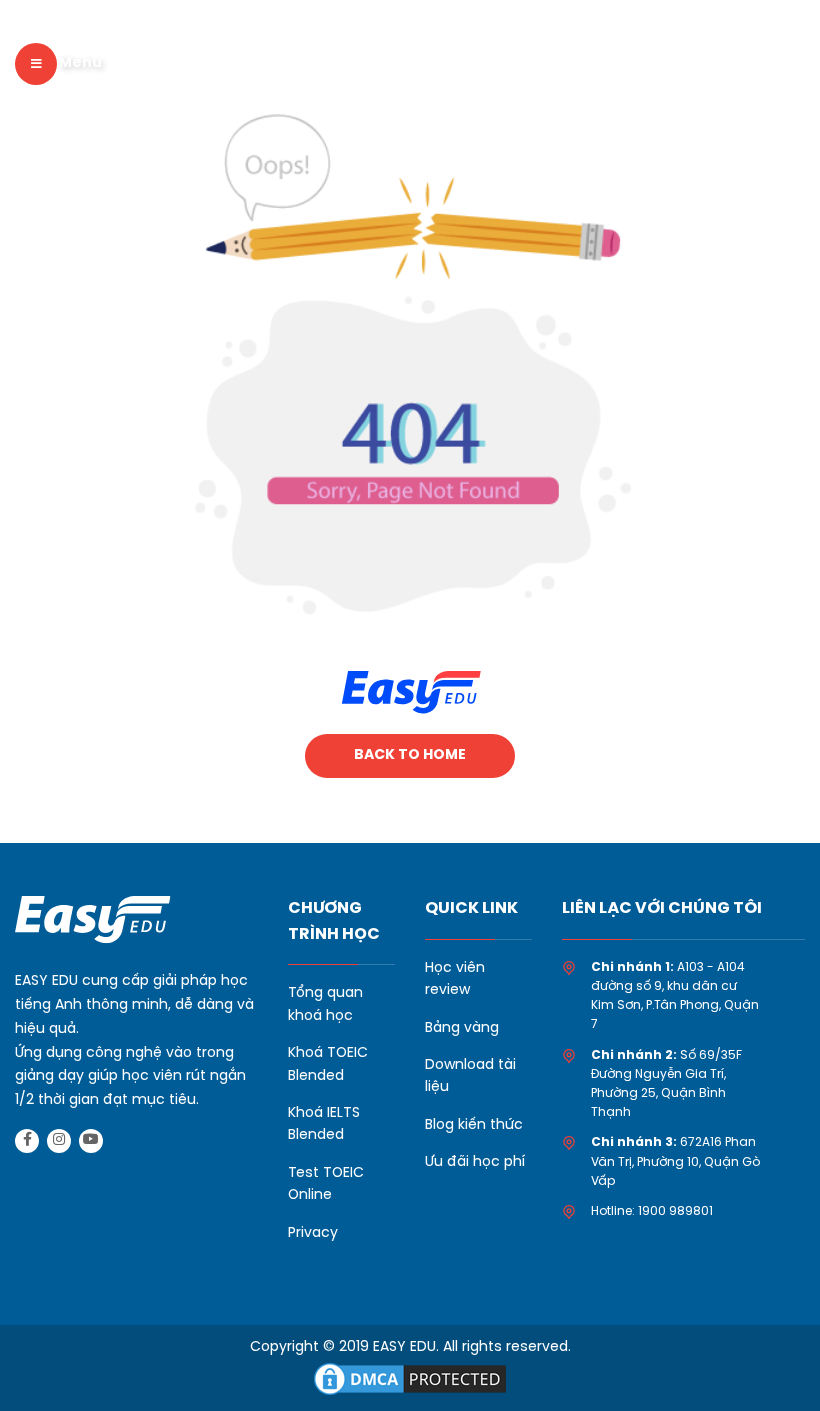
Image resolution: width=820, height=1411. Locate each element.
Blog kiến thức (474, 1125)
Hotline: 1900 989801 (652, 1211)
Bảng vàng (462, 1028)
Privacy (313, 1233)
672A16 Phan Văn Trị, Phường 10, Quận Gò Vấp (675, 1161)
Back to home (410, 755)
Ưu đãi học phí (475, 1162)
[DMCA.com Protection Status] (410, 1377)
